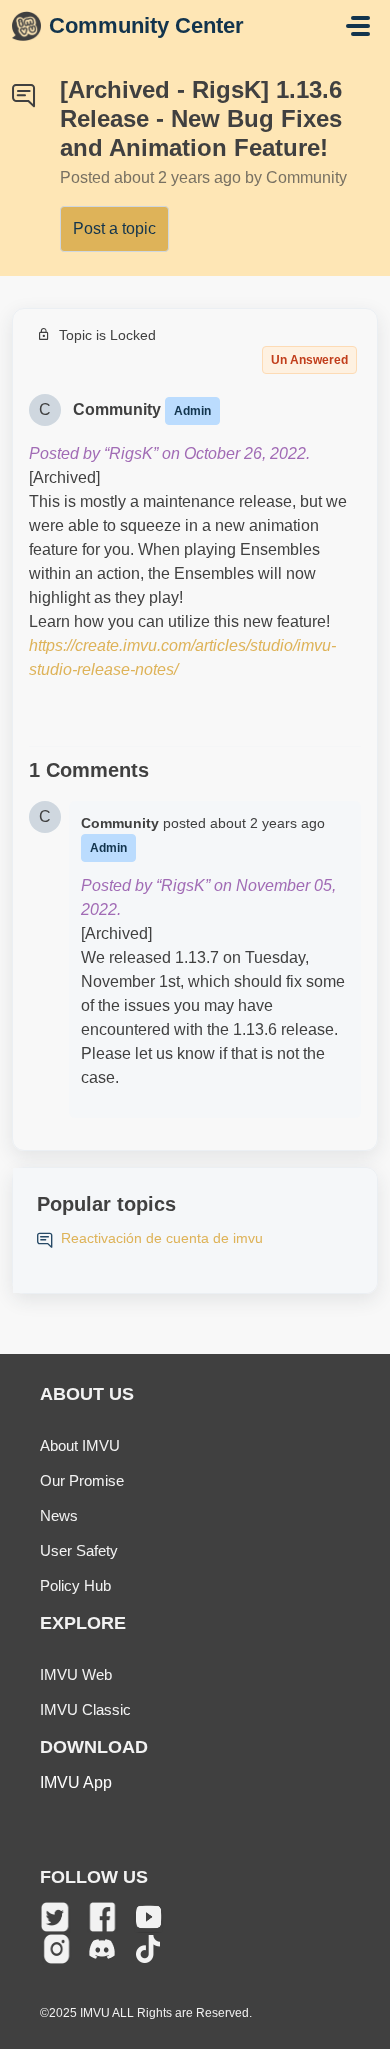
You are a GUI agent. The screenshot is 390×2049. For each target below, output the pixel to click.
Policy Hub (75, 1585)
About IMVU (80, 1445)
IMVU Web (76, 1674)
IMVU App (76, 1782)
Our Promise (82, 1480)
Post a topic (114, 228)
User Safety (79, 1550)
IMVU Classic (85, 1709)
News (59, 1515)
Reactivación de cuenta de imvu (162, 1238)
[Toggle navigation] (358, 26)
